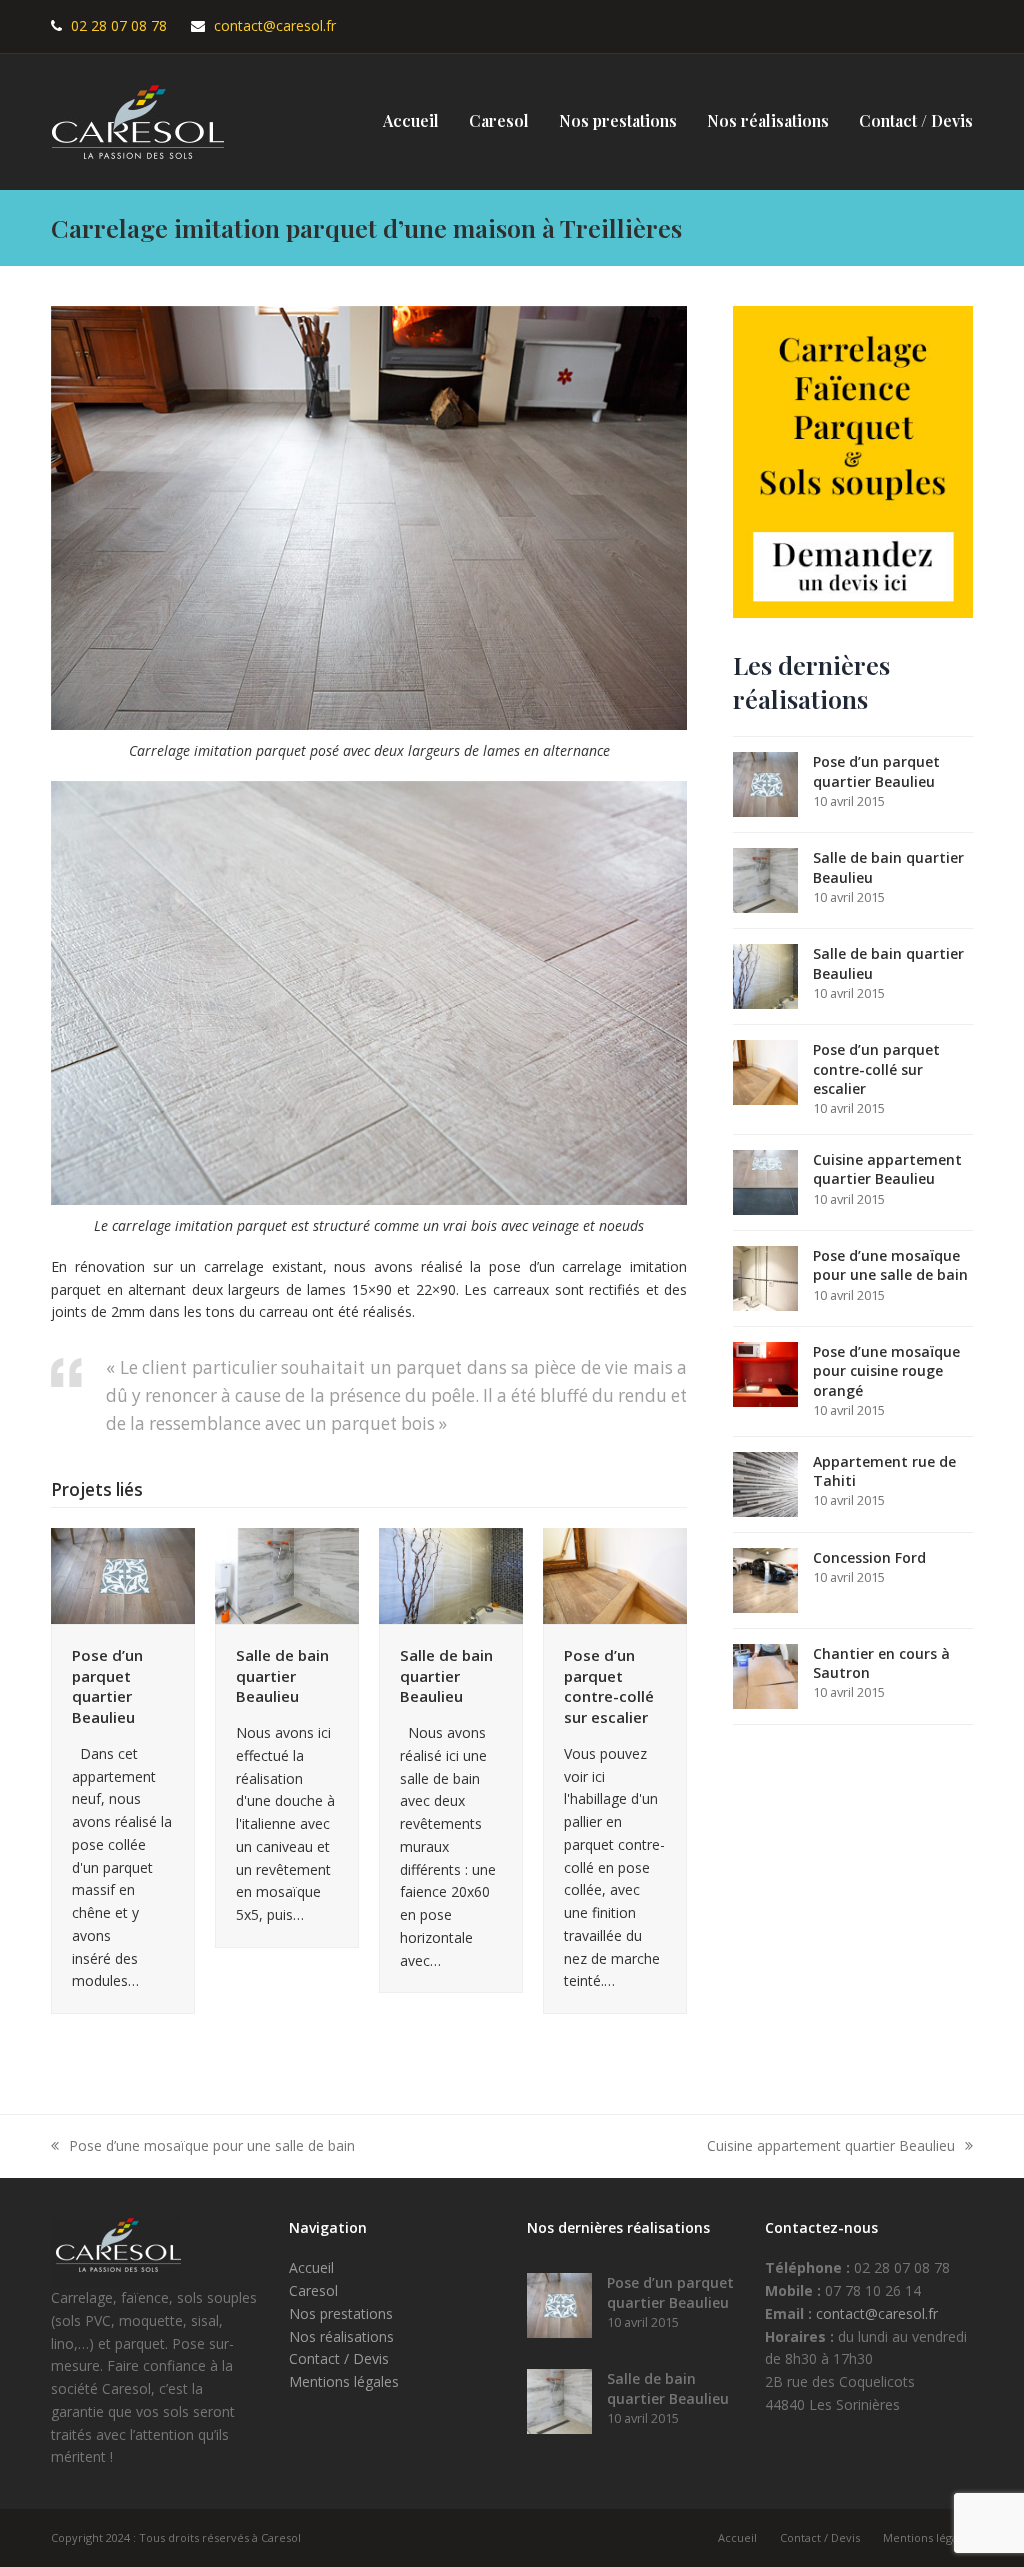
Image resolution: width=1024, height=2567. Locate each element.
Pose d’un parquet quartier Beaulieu (107, 1686)
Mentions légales (344, 2381)
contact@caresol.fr (275, 25)
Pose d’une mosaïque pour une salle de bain (203, 2147)
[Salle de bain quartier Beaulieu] (287, 1574)
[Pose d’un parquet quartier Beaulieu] (123, 1574)
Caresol (313, 2290)
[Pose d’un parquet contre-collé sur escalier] (615, 1574)
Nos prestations (341, 2313)
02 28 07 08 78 (119, 25)
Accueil (311, 2267)
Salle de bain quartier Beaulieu (282, 1675)
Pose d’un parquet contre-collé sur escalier (609, 1686)
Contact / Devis (339, 2358)
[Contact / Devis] (853, 460)
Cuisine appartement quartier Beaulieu (831, 2147)
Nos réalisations (341, 2336)
